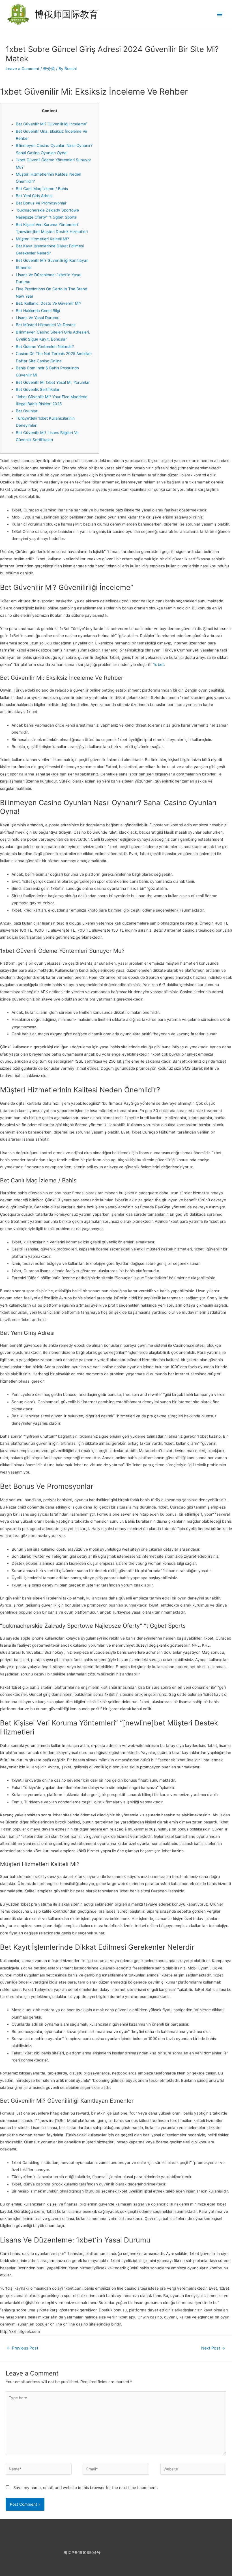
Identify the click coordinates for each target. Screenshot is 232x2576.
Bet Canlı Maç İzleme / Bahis (42, 189)
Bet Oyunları (27, 411)
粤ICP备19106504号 (82, 2553)
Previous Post (22, 2348)
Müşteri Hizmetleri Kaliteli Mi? (42, 239)
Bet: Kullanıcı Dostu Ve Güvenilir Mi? (49, 303)
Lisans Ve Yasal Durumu (38, 318)
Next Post (213, 2348)
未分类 (49, 69)
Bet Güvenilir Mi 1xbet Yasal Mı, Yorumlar (53, 382)
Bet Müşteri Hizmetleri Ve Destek (46, 325)
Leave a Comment (22, 69)
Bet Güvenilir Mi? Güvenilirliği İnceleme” (52, 124)
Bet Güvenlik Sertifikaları (38, 389)
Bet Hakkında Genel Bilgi (38, 311)
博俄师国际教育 (66, 14)
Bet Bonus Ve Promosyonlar (41, 203)
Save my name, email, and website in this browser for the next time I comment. (86, 2488)
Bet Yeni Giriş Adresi (34, 196)
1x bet (158, 664)
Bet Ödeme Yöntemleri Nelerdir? (45, 346)
